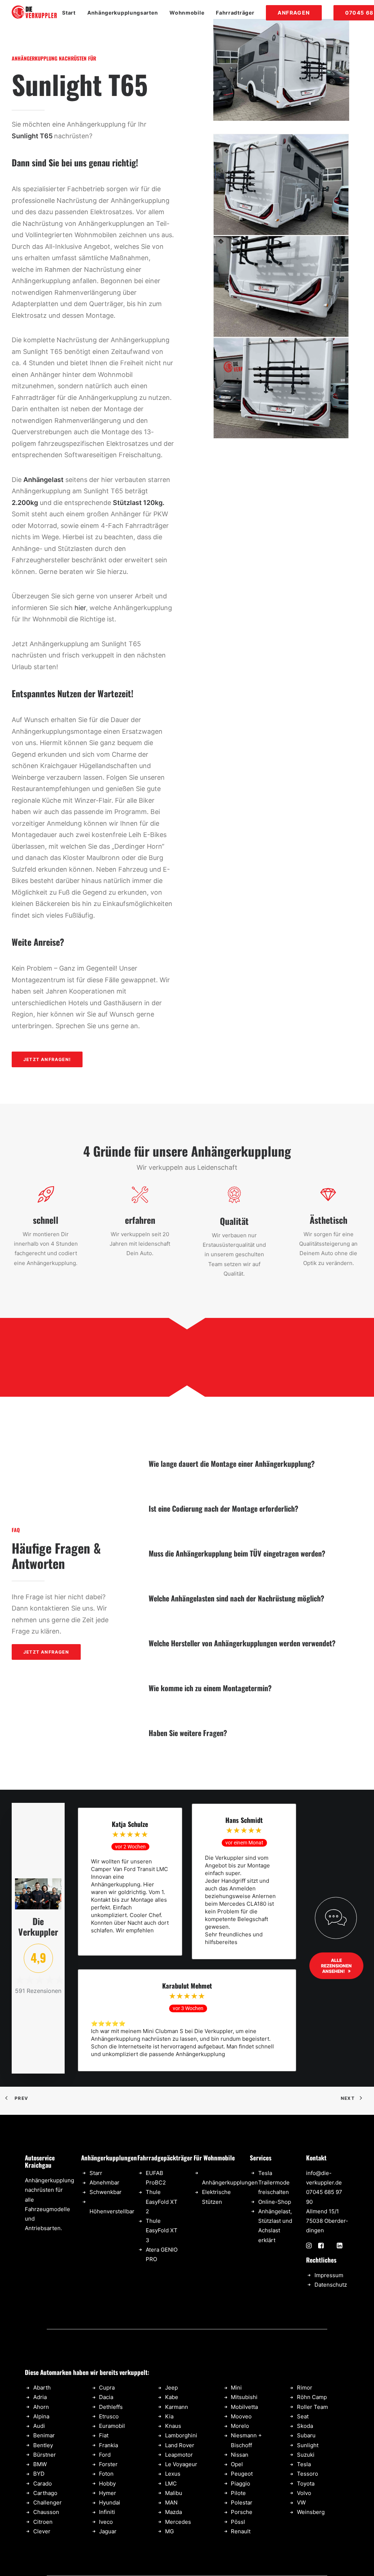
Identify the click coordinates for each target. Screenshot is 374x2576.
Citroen (43, 2522)
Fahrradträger (235, 13)
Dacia (106, 2397)
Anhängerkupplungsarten (123, 13)
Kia (169, 2416)
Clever (42, 2531)
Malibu (174, 2493)
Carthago (45, 2493)
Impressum (329, 2275)
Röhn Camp (312, 2397)
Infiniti (107, 2512)
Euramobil (112, 2426)
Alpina (41, 2416)
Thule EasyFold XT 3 (162, 2230)
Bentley (43, 2445)
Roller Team (312, 2407)
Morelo (240, 2426)
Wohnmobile (187, 13)
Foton (106, 2474)
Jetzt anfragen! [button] (47, 1059)
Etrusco (109, 2416)
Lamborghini (181, 2435)
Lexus (173, 2474)
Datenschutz (331, 2285)
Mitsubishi (244, 2397)
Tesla (304, 2464)
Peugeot (242, 2474)
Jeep (171, 2388)
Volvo (304, 2493)
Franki (107, 2445)
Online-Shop (275, 2202)
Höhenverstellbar (112, 2211)
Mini (236, 2388)
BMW (40, 2464)
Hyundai (110, 2502)
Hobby (107, 2484)
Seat (303, 2416)
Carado (43, 2484)
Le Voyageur (181, 2464)
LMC (171, 2484)
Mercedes (178, 2522)
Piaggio (241, 2484)
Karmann (177, 2407)
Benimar (44, 2435)
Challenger (47, 2502)
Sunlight (308, 2445)
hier (80, 608)
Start (69, 13)
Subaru (306, 2435)
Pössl (238, 2522)
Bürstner (45, 2455)
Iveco (106, 2522)
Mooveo (241, 2416)
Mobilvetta (244, 2407)
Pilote (238, 2493)
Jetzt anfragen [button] (46, 1652)
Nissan (240, 2455)
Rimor (305, 2388)
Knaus (173, 2426)
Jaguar (108, 2531)
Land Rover (180, 2445)
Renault (241, 2531)
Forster (108, 2464)
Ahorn (41, 2407)
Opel (237, 2464)
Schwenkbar (106, 2192)
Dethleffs (111, 2407)
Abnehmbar (104, 2182)
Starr (96, 2173)
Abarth (42, 2388)
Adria (40, 2397)
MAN (171, 2502)
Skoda (305, 2426)
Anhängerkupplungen (230, 2182)
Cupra (107, 2388)
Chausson (46, 2512)
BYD (39, 2474)
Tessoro (308, 2474)
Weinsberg (311, 2512)
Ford (105, 2455)
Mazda (173, 2512)
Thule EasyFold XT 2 (162, 2202)
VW (301, 2502)
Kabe (172, 2397)
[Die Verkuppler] (35, 13)
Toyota (306, 2484)
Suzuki (306, 2455)
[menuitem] (71, 13)
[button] (309, 2246)
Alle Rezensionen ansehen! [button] (337, 1966)
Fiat (104, 2435)
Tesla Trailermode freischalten (274, 2183)
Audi (39, 2426)
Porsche (242, 2512)
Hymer (108, 2493)
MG (169, 2531)
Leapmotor (179, 2455)
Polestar (242, 2502)
